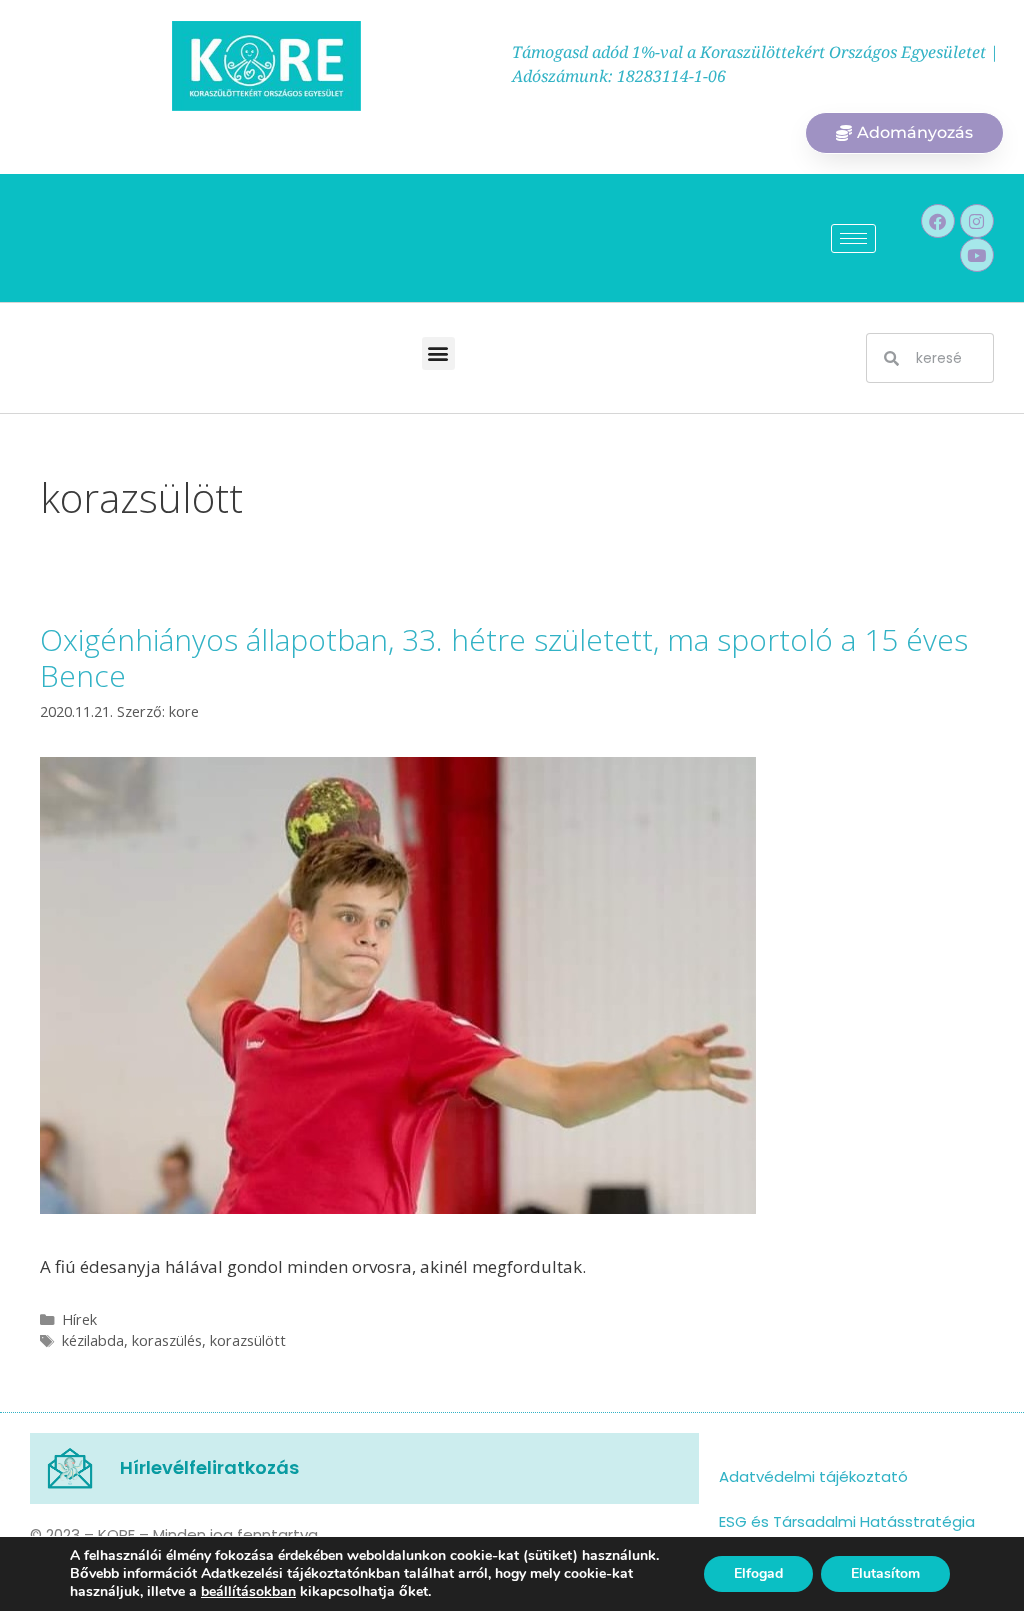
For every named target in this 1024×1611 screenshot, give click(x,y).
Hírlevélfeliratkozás (209, 1467)
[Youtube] (977, 255)
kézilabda (93, 1340)
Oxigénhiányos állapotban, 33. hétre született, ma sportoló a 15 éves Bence (504, 657)
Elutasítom (885, 1573)
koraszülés (167, 1340)
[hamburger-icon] (853, 238)
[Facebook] (938, 221)
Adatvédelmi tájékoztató (813, 1476)
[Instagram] (977, 221)
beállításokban (248, 1592)
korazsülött (248, 1340)
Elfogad (758, 1573)
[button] (438, 353)
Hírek (79, 1319)
